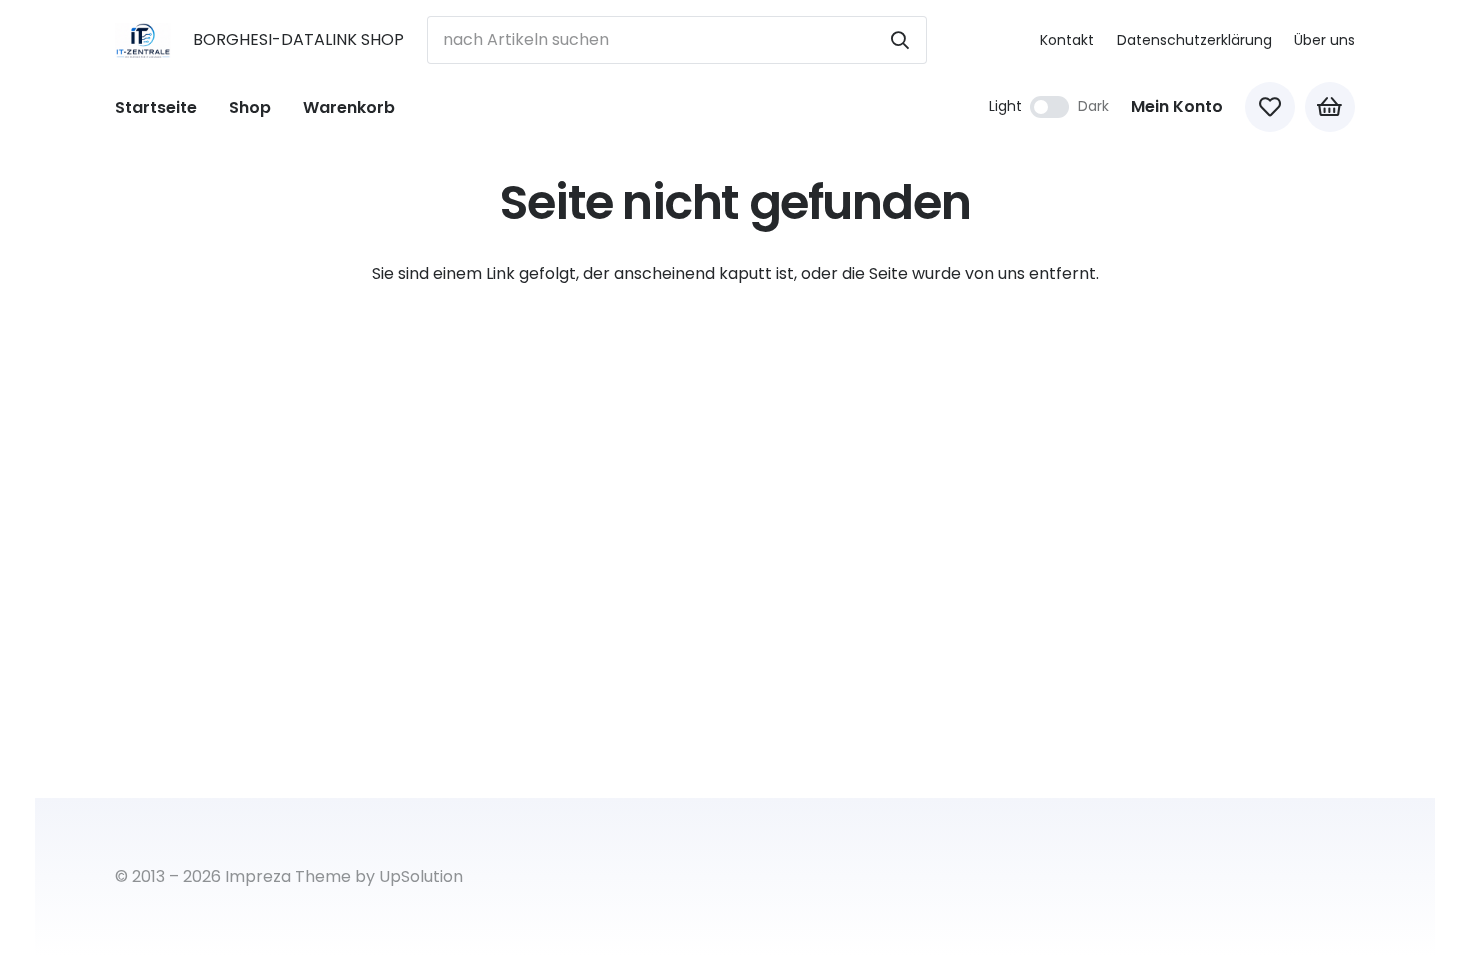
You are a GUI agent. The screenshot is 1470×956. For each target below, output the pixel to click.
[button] (285, 106)
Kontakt (1067, 40)
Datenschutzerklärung (1194, 40)
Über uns (1324, 40)
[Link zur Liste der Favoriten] (1270, 107)
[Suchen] (900, 40)
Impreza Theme (288, 876)
